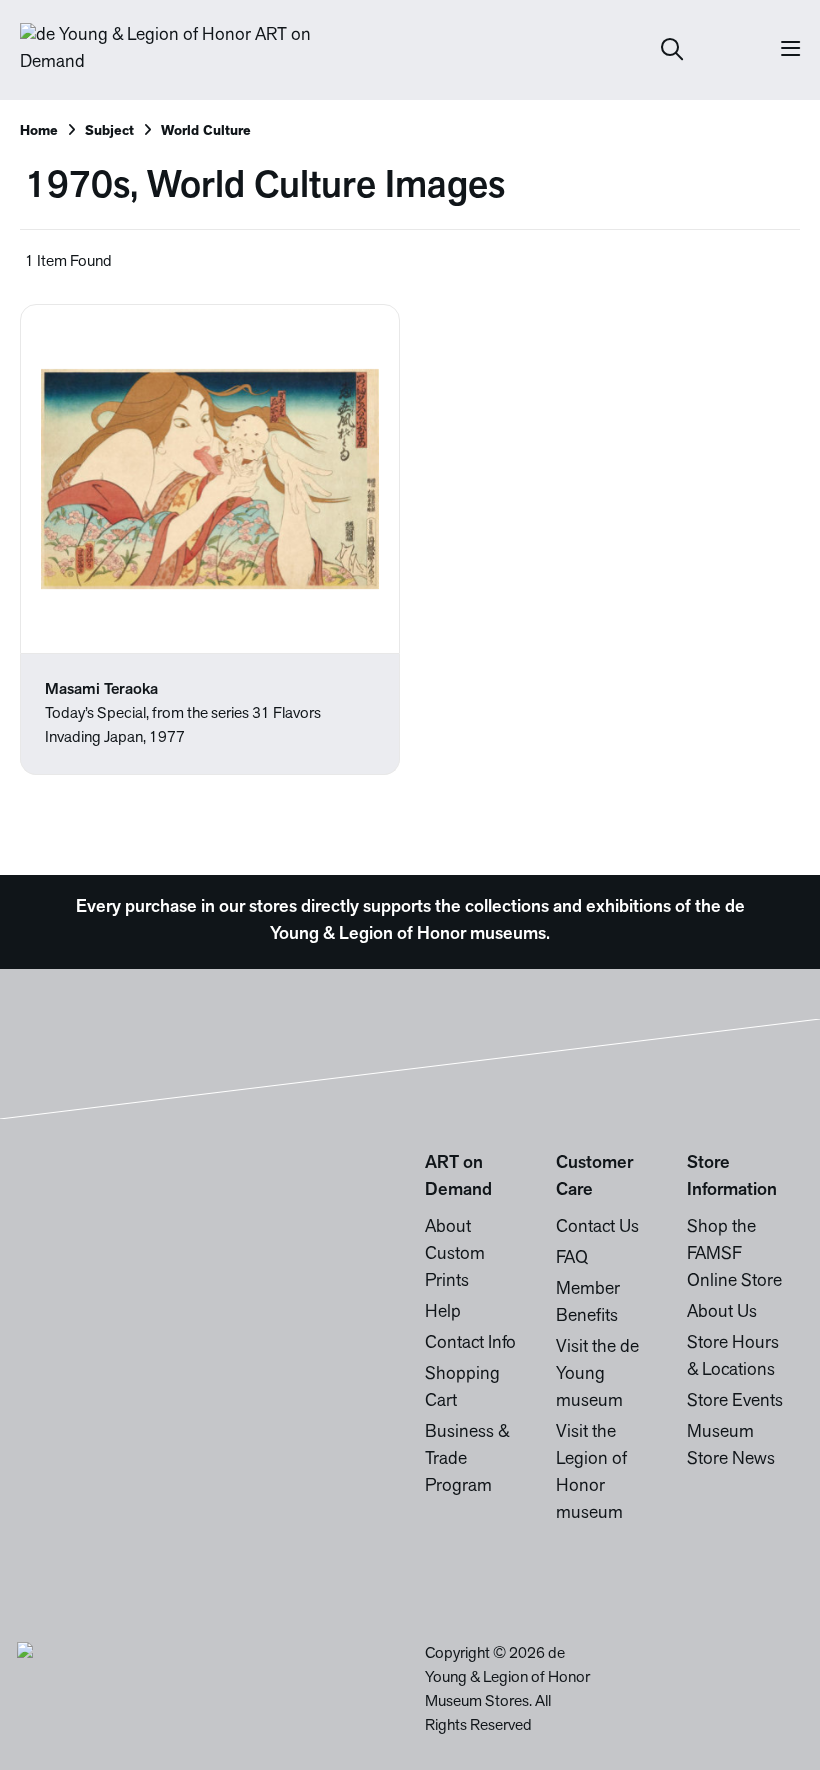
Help (443, 1313)
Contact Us (597, 1228)
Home (39, 131)
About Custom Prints (455, 1255)
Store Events (735, 1402)
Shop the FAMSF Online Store (734, 1255)
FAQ (572, 1259)
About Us (722, 1313)
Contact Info (470, 1344)
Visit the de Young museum (597, 1375)
